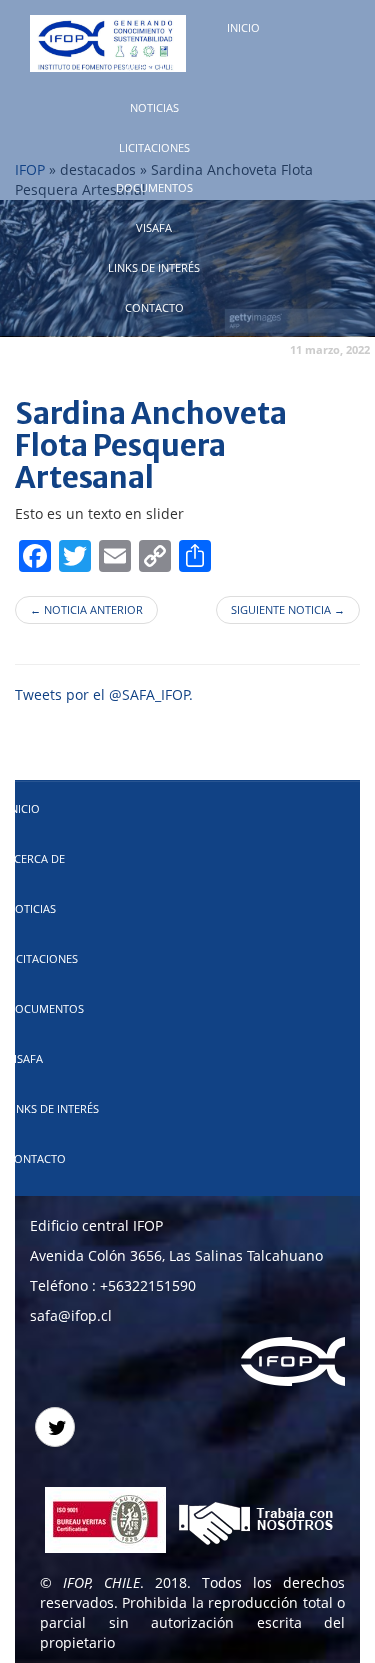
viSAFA (154, 227)
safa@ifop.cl (71, 1315)
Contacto (154, 307)
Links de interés (154, 267)
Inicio (243, 27)
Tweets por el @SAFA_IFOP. (104, 694)
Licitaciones (154, 147)
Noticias (154, 107)
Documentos (154, 187)
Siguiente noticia (288, 609)
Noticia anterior (86, 609)
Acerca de (154, 67)
